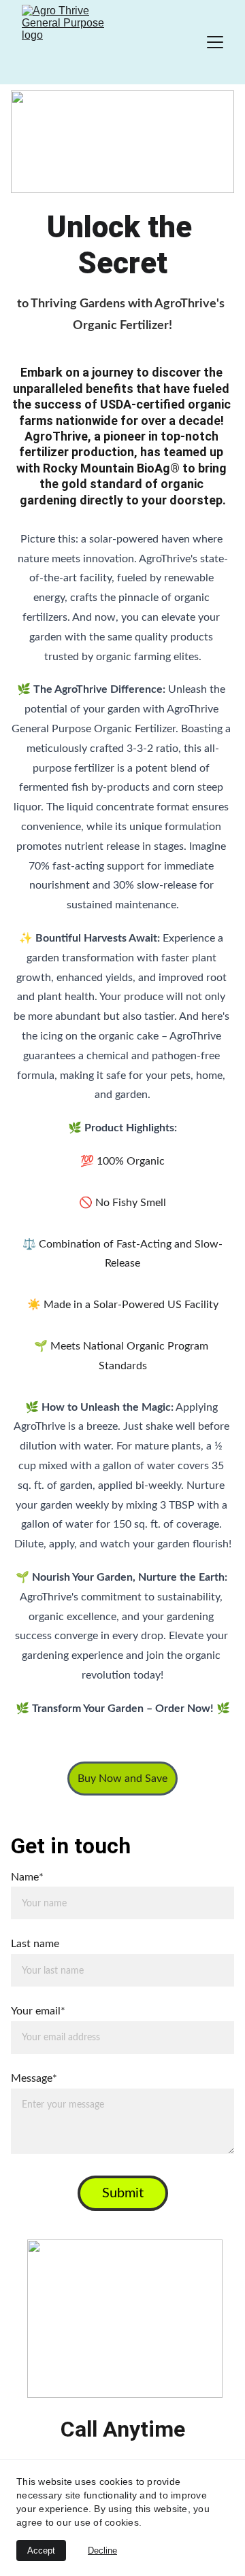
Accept (41, 2551)
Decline (102, 2551)
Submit (123, 2193)
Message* (34, 2078)
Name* (27, 1877)
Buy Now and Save (122, 1779)
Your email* (38, 2011)
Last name (35, 1944)
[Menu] (215, 42)
